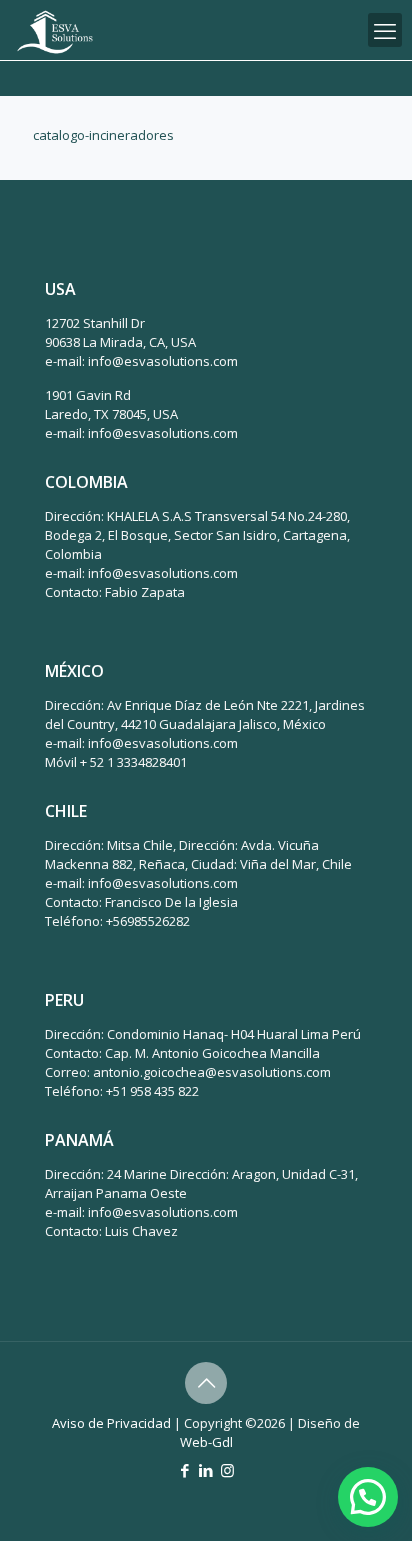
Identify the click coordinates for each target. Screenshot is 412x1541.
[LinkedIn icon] (206, 1470)
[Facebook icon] (185, 1470)
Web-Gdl (206, 1442)
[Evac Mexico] (55, 30)
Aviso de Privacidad (111, 1423)
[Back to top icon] (206, 1383)
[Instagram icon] (227, 1470)
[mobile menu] (385, 30)
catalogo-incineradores (103, 135)
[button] (368, 1497)
